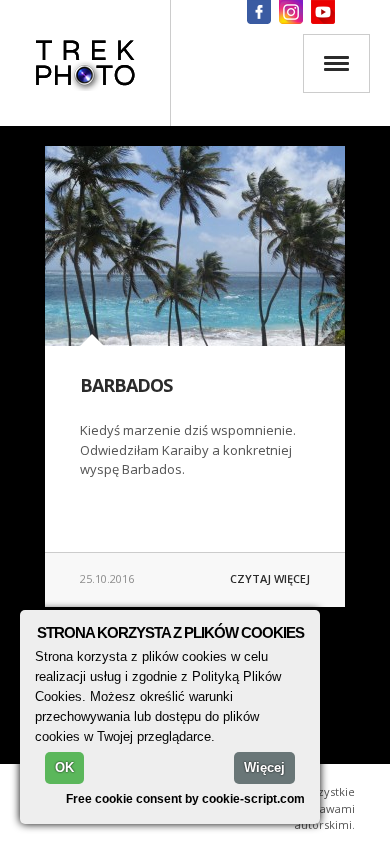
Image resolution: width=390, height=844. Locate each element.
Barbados (126, 385)
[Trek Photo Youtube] (323, 12)
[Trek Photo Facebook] (259, 12)
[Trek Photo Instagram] (291, 12)
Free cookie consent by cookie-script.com (185, 798)
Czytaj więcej (270, 578)
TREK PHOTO (85, 63)
